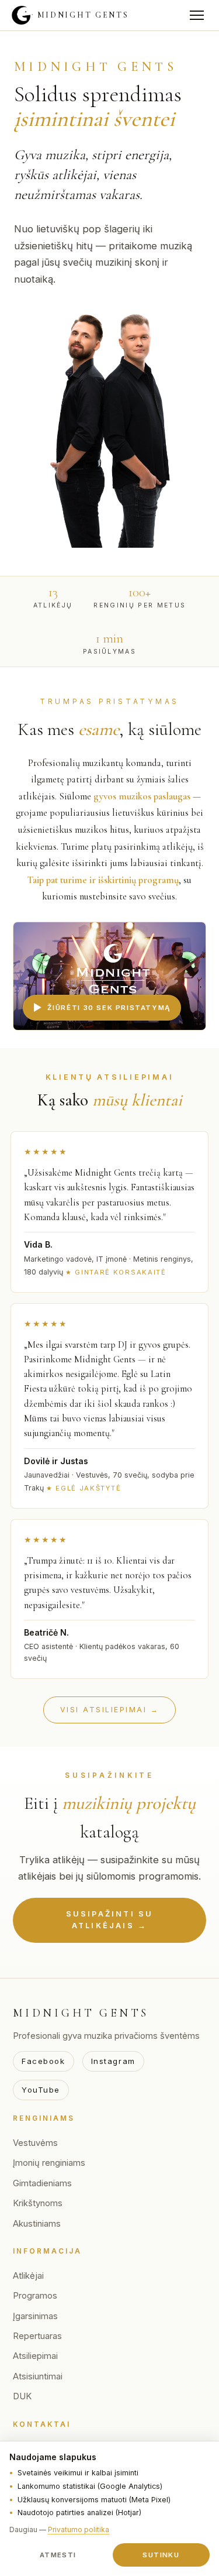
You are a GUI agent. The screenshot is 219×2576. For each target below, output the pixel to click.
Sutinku (161, 2555)
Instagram (113, 2061)
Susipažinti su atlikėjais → (110, 1920)
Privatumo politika (79, 2529)
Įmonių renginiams (49, 2163)
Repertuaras (37, 2336)
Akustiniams (37, 2224)
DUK (22, 2396)
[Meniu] (197, 15)
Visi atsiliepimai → (109, 1710)
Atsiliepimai (35, 2356)
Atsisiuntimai (38, 2376)
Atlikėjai (28, 2276)
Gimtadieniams (42, 2183)
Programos (35, 2296)
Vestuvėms (35, 2143)
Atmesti (58, 2555)
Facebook (44, 2061)
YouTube (41, 2090)
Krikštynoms (38, 2203)
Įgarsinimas (35, 2316)
